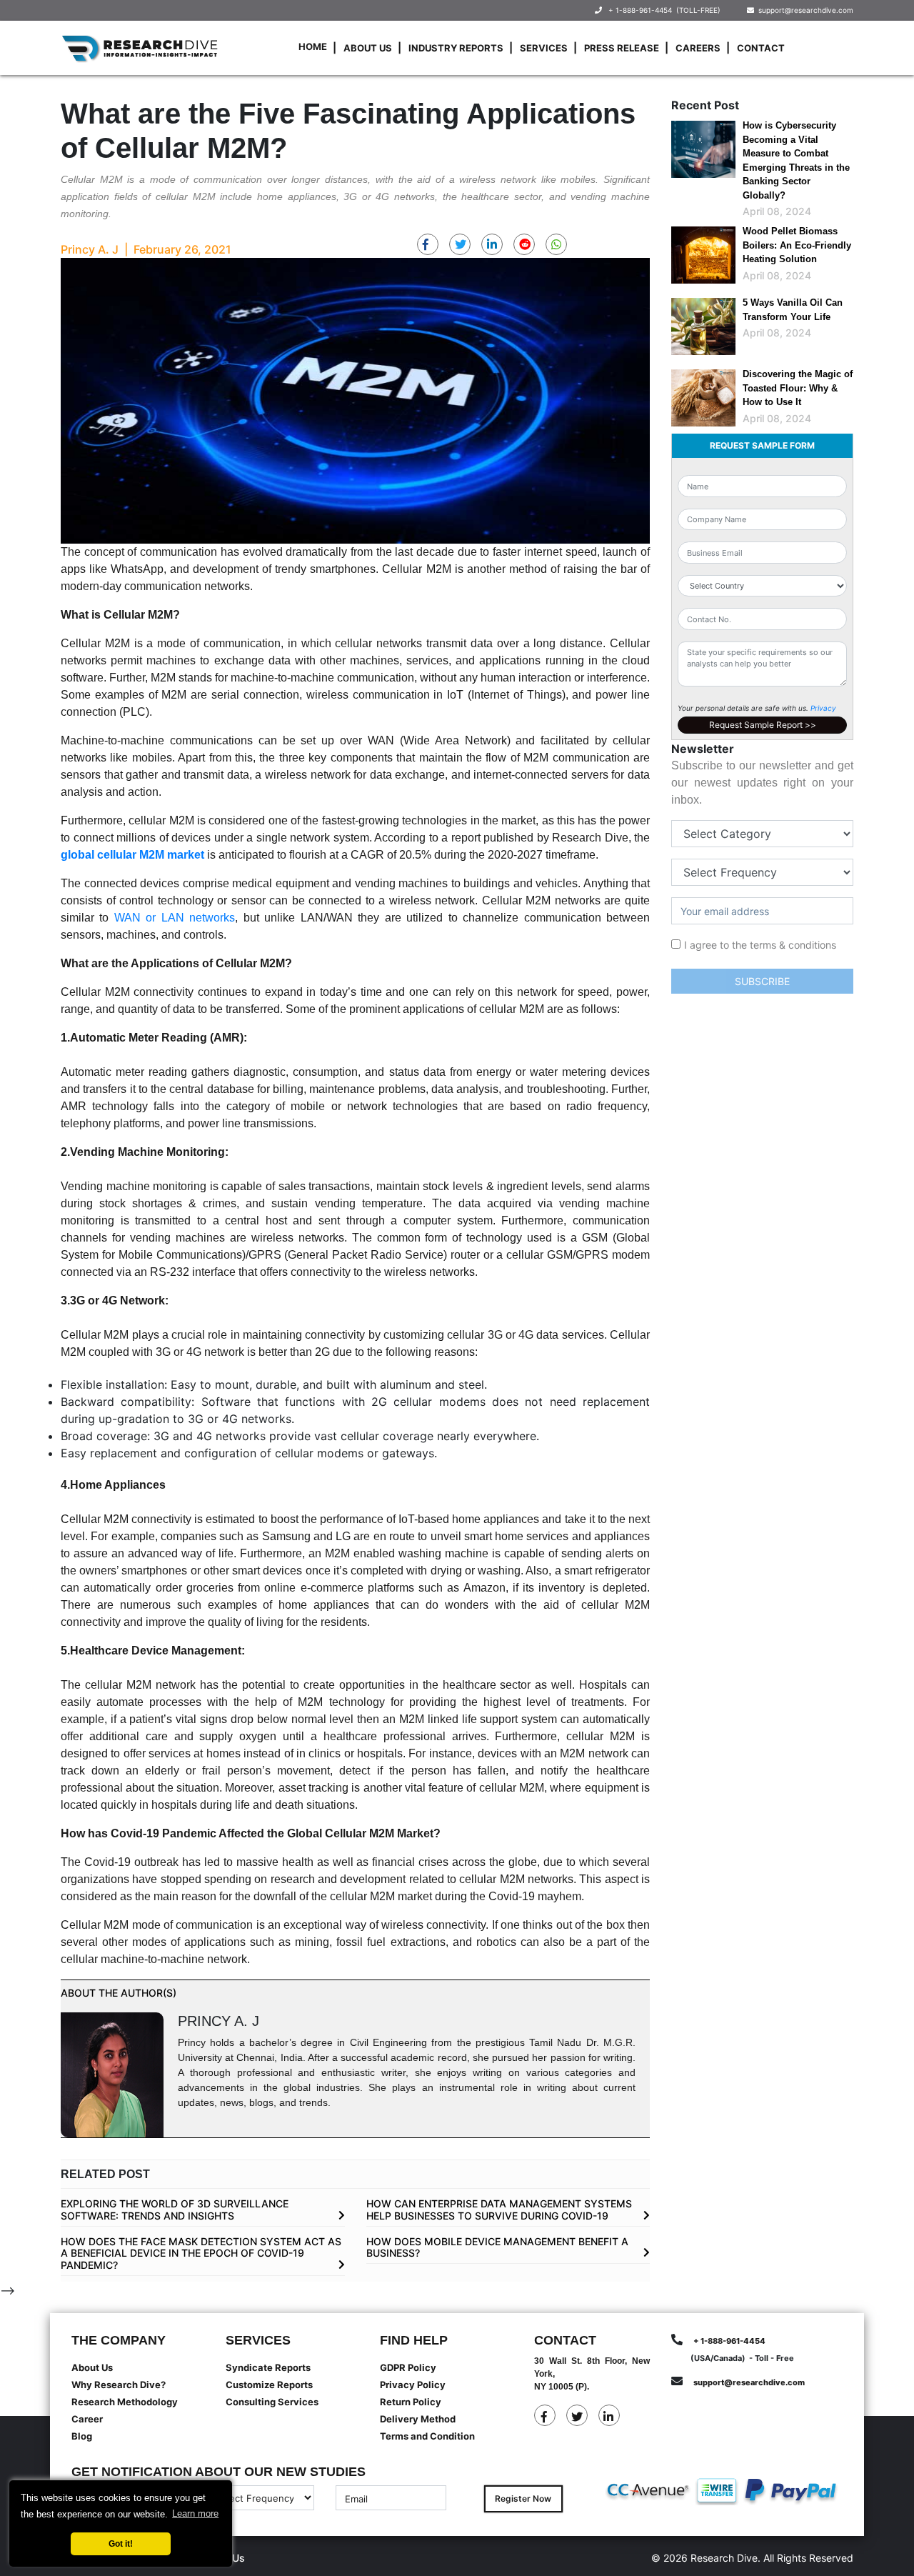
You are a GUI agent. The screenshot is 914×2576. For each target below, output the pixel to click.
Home (313, 46)
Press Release (622, 48)
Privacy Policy (413, 2385)
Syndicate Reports (268, 2367)
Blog (82, 2436)
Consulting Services (272, 2402)
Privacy (823, 708)
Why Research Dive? (119, 2385)
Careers (698, 48)
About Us (368, 48)
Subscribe (762, 981)
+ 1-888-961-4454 (640, 10)
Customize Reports (269, 2385)
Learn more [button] (195, 2513)
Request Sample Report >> (763, 725)
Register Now (523, 2498)
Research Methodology (125, 2402)
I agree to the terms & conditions (760, 945)
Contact (761, 48)
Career (87, 2419)
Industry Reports (456, 48)
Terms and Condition (427, 2436)
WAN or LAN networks (175, 918)
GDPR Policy (408, 2367)
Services (544, 48)
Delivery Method (418, 2419)
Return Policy (411, 2402)
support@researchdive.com (804, 10)
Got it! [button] (121, 2543)
